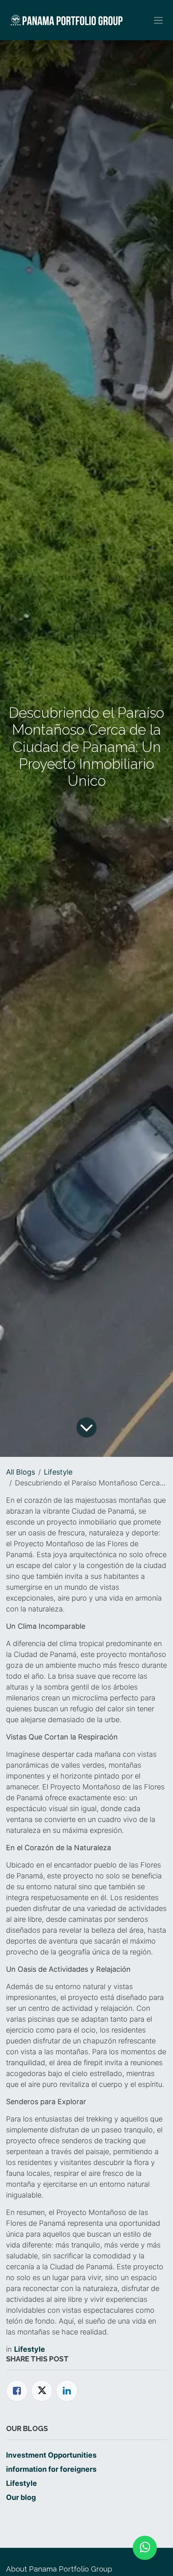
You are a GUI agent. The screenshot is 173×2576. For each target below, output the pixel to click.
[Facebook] (17, 2391)
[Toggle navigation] (158, 20)
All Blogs (21, 1472)
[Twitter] (42, 2391)
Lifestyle (58, 1472)
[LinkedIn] (67, 2391)
